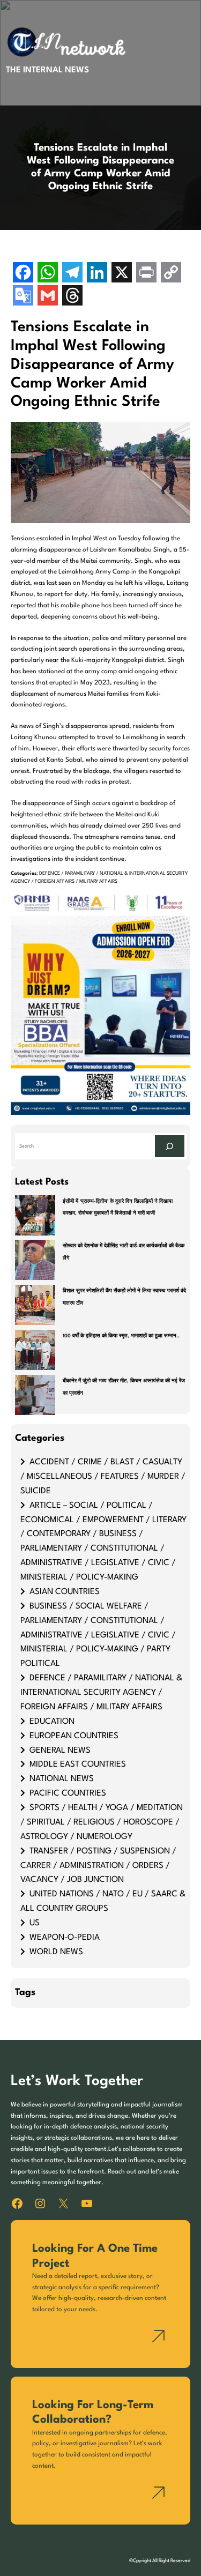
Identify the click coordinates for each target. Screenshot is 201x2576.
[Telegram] (72, 274)
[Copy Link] (171, 274)
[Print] (146, 274)
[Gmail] (48, 297)
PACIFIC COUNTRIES (68, 1793)
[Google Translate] (23, 297)
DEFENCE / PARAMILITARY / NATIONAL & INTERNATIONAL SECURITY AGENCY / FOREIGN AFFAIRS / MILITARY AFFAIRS (101, 1693)
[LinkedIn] (97, 274)
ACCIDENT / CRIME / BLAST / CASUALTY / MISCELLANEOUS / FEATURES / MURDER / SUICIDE (103, 1477)
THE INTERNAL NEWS (47, 70)
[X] (122, 274)
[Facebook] (23, 274)
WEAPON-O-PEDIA (65, 1938)
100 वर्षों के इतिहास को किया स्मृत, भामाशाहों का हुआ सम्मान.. (121, 1336)
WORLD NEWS (56, 1952)
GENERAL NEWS (60, 1751)
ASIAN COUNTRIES (65, 1592)
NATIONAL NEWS (62, 1779)
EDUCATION (52, 1722)
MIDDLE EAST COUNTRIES (78, 1765)
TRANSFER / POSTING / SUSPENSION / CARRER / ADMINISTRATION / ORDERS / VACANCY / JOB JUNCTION (98, 1866)
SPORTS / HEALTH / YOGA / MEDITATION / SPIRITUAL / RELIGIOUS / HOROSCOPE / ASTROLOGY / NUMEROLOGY (102, 1822)
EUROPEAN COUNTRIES (74, 1736)
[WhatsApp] (48, 274)
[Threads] (72, 297)
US (35, 1923)
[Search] (169, 1146)
